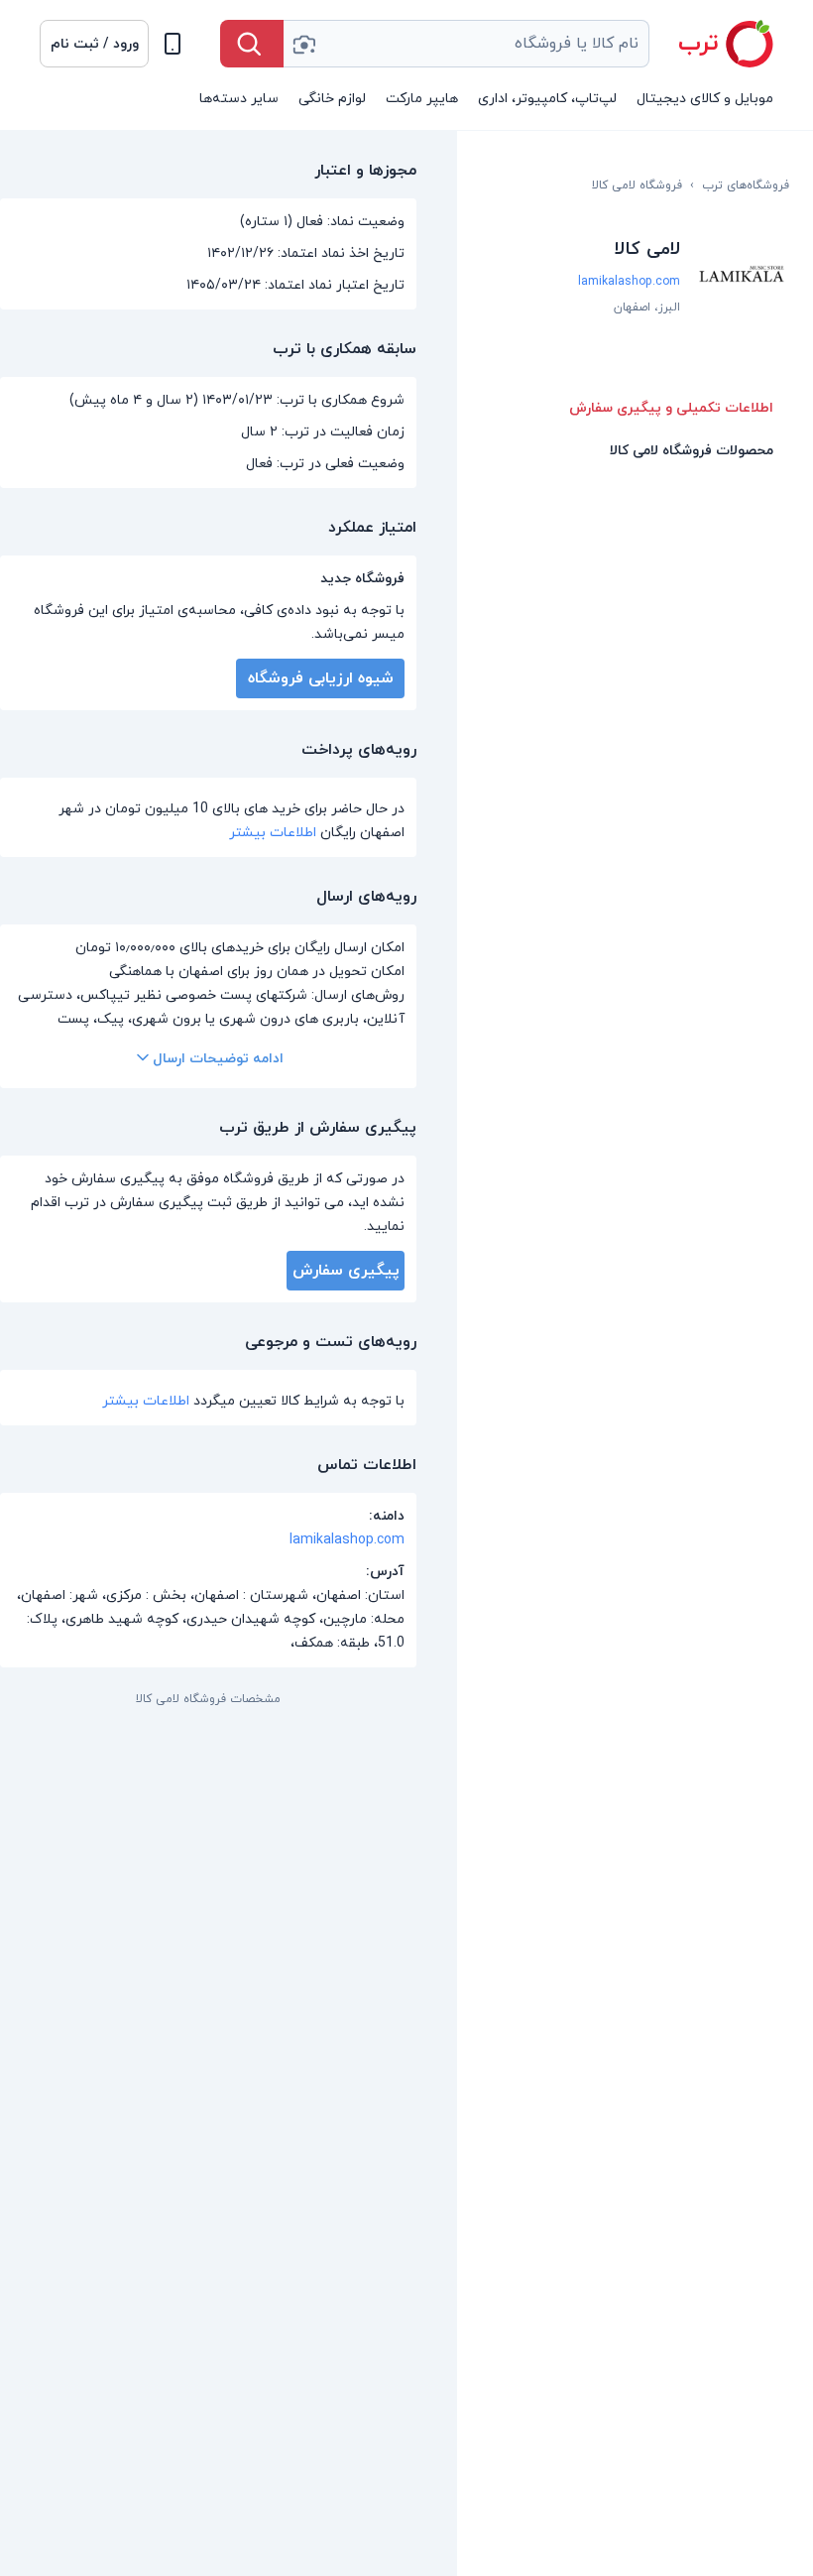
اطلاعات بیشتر (273, 833)
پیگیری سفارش (346, 1271)
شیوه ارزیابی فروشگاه (321, 678)
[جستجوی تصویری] (303, 44)
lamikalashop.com (629, 282)
